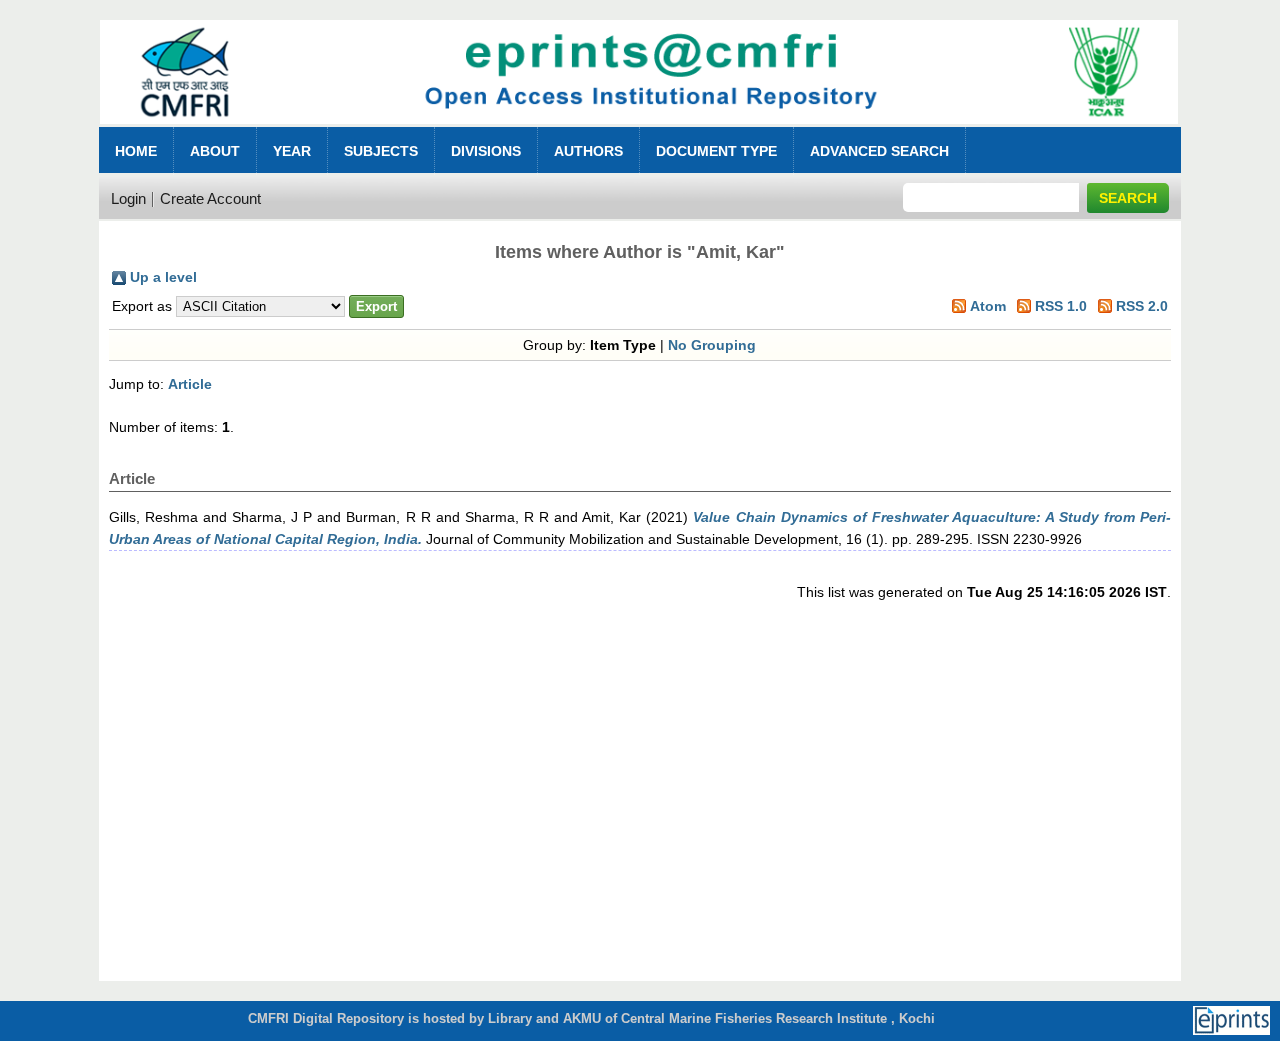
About (215, 151)
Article (190, 384)
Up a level (163, 277)
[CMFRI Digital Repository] (639, 129)
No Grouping (712, 345)
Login (128, 198)
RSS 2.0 (1142, 306)
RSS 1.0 (1061, 306)
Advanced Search (879, 151)
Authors (588, 151)
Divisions (486, 151)
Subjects (381, 151)
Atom (988, 306)
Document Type (716, 151)
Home (136, 151)
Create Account (210, 198)
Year (292, 151)
